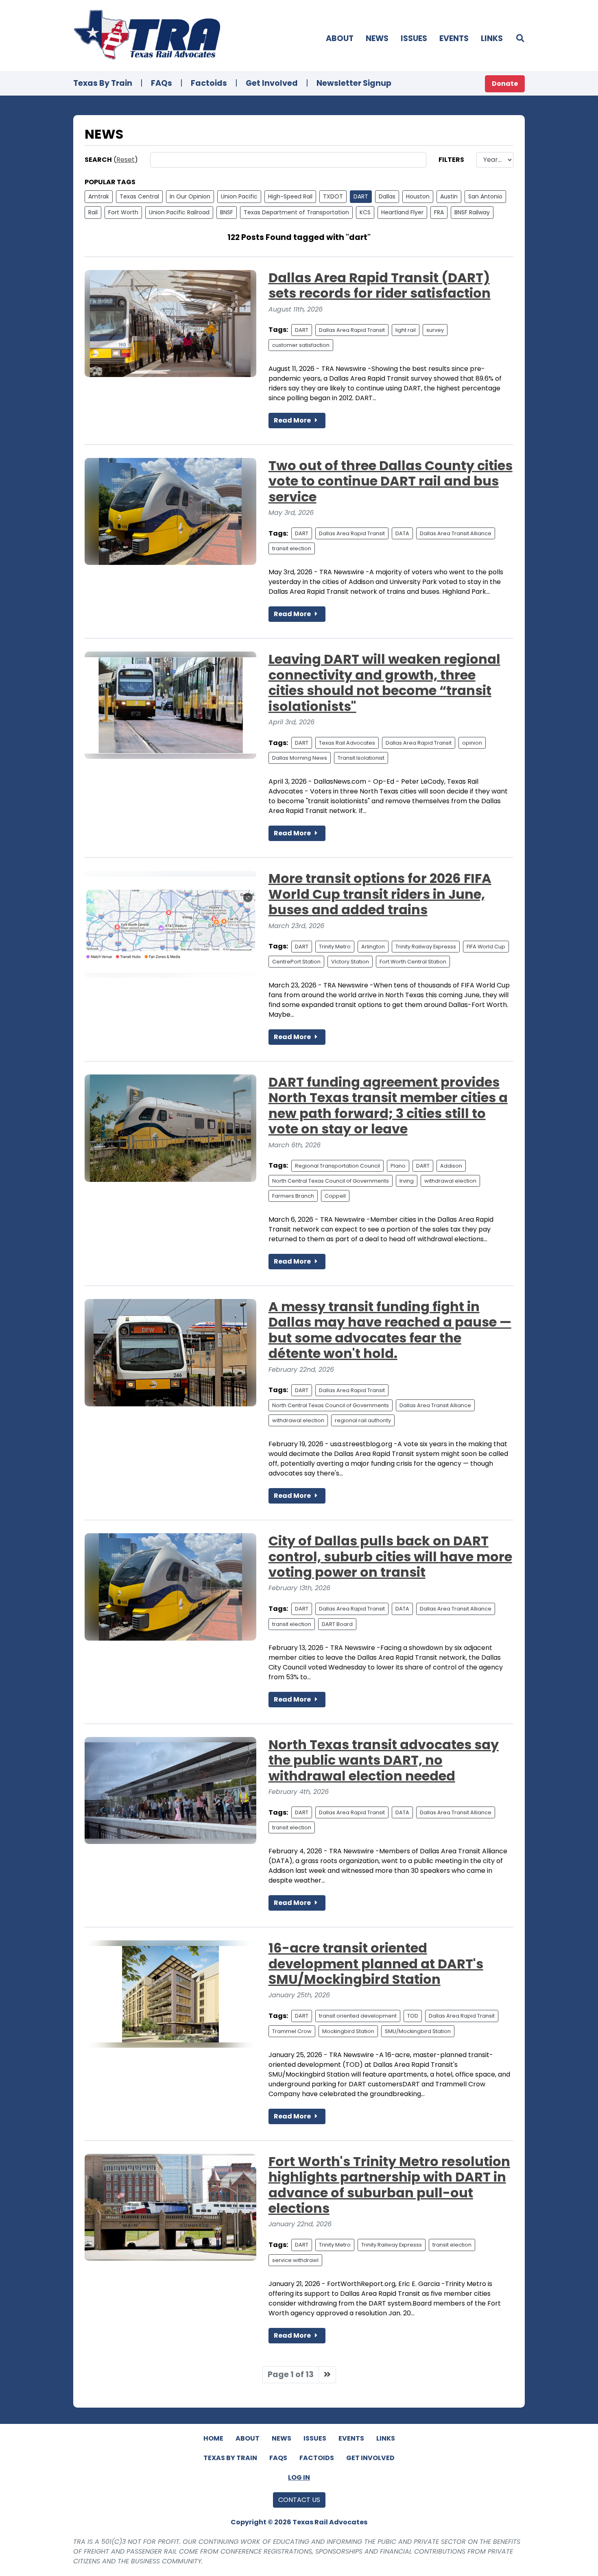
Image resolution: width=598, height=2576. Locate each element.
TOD (413, 2016)
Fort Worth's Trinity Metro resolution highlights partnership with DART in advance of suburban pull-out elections (389, 2185)
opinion (472, 743)
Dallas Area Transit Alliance (456, 533)
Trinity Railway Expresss (426, 947)
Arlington (373, 947)
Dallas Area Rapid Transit (352, 330)
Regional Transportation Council (337, 1166)
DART (361, 196)
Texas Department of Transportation (296, 212)
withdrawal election (450, 1181)
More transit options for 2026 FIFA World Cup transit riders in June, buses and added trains (380, 894)
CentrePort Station (296, 962)
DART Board (337, 1624)
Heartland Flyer (402, 212)
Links (492, 38)
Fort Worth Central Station (413, 962)
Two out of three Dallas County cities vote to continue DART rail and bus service (391, 481)
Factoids (209, 83)
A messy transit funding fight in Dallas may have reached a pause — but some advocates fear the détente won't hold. (390, 1330)
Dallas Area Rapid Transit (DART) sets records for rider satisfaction (380, 285)
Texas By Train (103, 83)
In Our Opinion (190, 196)
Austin (449, 196)
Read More (293, 420)
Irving (407, 1181)
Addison (451, 1166)
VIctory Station (350, 962)
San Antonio (485, 196)
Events (454, 38)
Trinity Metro (335, 947)
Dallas (387, 196)
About (340, 38)
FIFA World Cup (486, 947)
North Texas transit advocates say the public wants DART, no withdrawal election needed (384, 1760)
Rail (93, 212)
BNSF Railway (472, 212)
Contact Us (299, 2500)
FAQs (162, 83)
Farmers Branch (293, 1196)
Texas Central (139, 196)
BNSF (227, 212)
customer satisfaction (301, 345)
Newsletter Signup (354, 83)
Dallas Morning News (300, 758)
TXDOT (333, 196)
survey (435, 330)
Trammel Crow (292, 2031)
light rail (406, 330)
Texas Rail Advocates (347, 743)
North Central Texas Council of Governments (331, 1181)
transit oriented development (358, 2016)
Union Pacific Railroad (179, 212)
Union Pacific (239, 196)
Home (213, 2438)
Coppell (335, 1196)
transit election (292, 548)
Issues (414, 38)
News (377, 38)
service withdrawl (295, 2260)
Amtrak (99, 196)
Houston (418, 196)
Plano (398, 1166)
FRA (439, 212)
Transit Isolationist (361, 758)
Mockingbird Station (348, 2031)
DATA (402, 533)
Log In (299, 2477)
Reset (125, 160)
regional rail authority (363, 1420)
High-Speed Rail (290, 196)
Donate (505, 84)
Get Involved (272, 83)
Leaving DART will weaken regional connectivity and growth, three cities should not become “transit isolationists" (384, 682)
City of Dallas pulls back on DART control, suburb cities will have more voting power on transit (390, 1556)
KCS (365, 212)
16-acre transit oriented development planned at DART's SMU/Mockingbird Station (376, 1964)
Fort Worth (123, 212)
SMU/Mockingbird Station (418, 2031)
